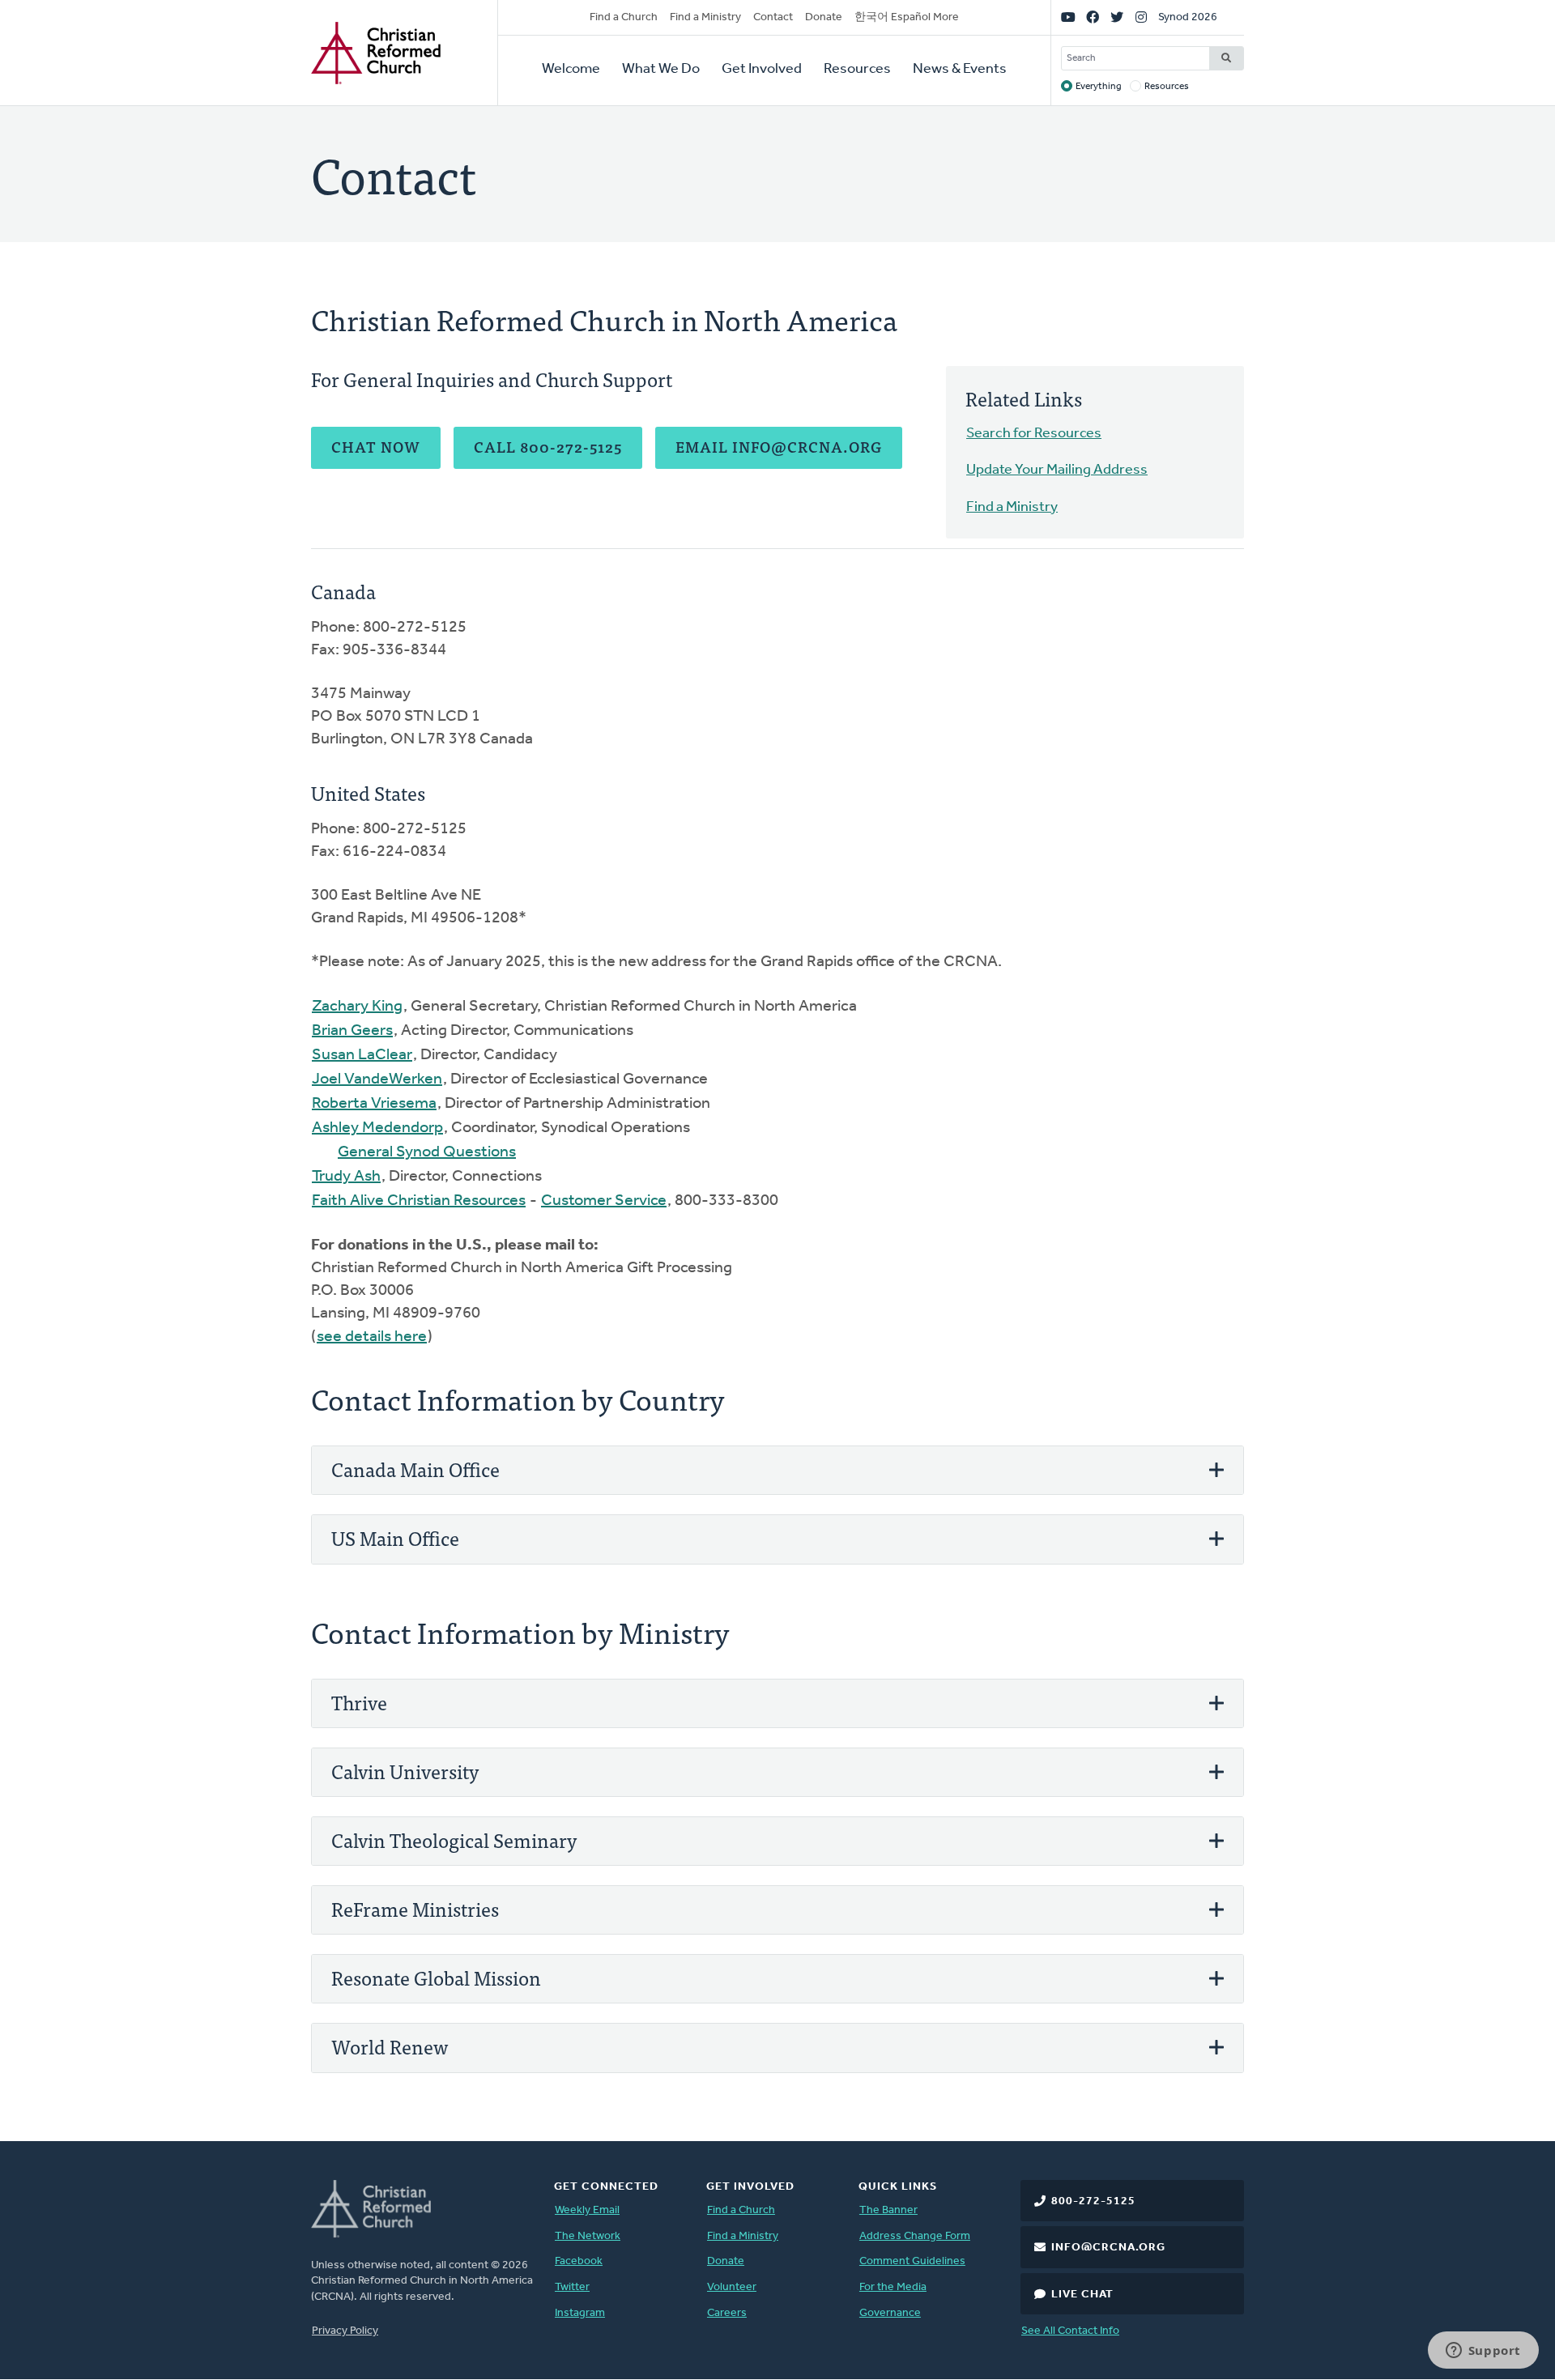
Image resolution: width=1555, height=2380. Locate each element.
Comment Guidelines (912, 2261)
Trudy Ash (346, 1177)
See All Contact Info (1070, 2331)
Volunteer (732, 2287)
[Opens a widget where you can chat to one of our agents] (1483, 2352)
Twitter (572, 2287)
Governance (890, 2313)
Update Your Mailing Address (1057, 470)
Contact (773, 17)
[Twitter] (1117, 18)
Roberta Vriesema (374, 1104)
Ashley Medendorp (377, 1128)
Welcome (571, 70)
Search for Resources (1034, 434)
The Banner (888, 2210)
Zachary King (357, 1007)
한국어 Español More (907, 17)
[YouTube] (1068, 18)
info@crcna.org (1108, 2248)
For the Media (893, 2287)
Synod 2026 (1188, 17)
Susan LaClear (362, 1055)
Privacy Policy (345, 2331)
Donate (824, 17)
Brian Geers (352, 1031)
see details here (372, 1337)
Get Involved (762, 70)
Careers (727, 2313)
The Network (588, 2236)
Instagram (580, 2313)
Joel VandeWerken (377, 1079)
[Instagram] (1141, 18)
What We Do (661, 70)
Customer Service (604, 1201)
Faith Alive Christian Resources (419, 1201)
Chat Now (376, 447)
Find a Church (624, 17)
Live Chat (1082, 2295)
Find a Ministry (705, 17)
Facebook (579, 2261)
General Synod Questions (427, 1152)
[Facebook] (1093, 18)
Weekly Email (587, 2210)
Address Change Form (915, 2236)
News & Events (960, 70)
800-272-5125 (1093, 2201)
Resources (857, 70)
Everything (1099, 87)
